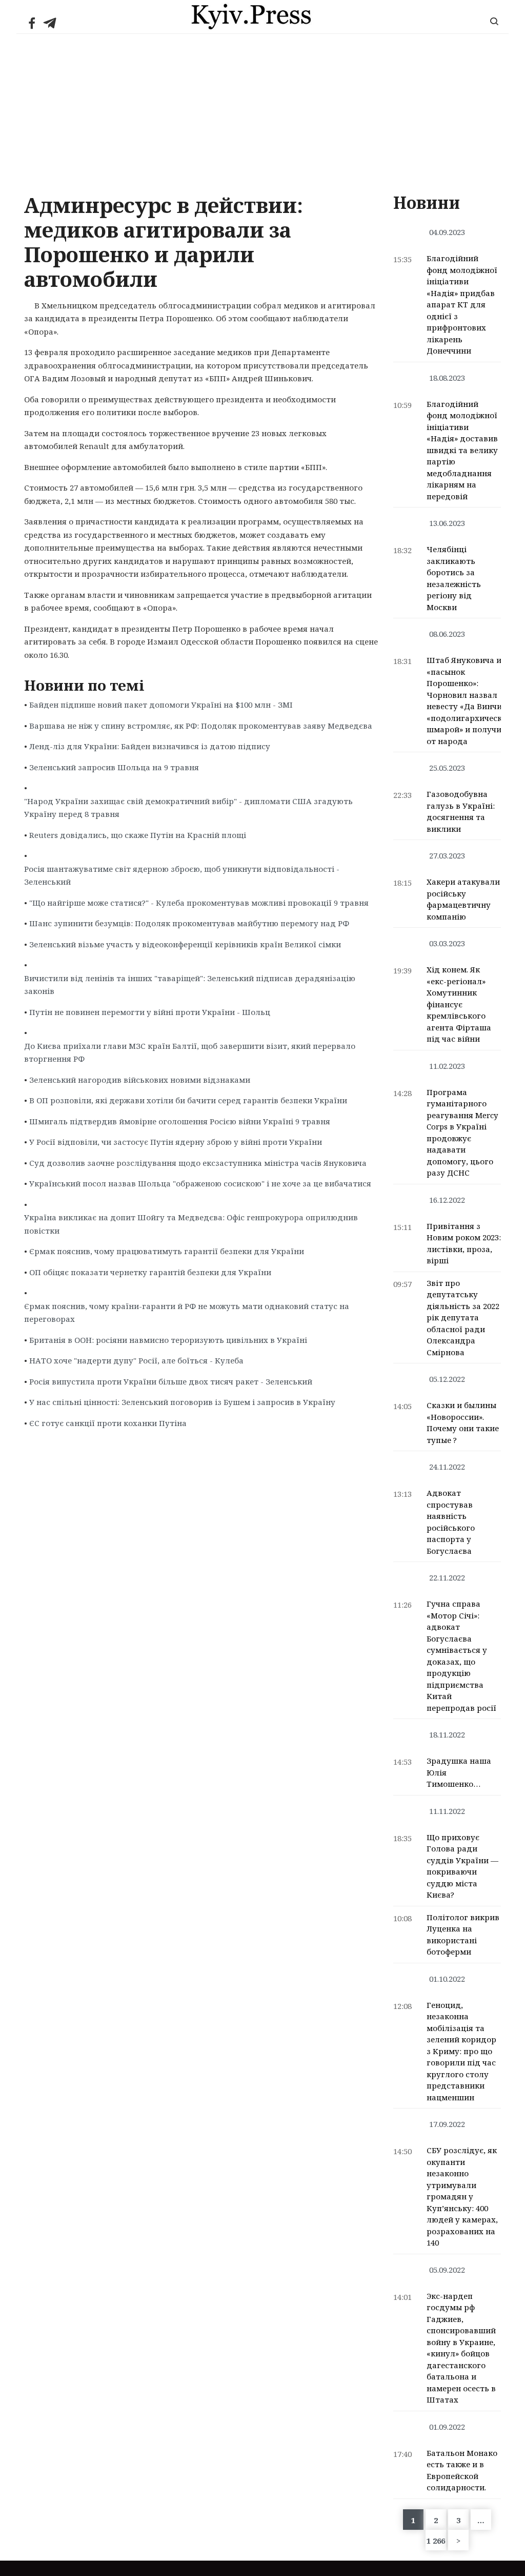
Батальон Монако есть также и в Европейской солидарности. (462, 2470)
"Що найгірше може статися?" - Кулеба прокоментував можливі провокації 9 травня (199, 903)
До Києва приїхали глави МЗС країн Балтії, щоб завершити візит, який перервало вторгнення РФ (190, 1052)
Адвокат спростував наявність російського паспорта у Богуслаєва (451, 1522)
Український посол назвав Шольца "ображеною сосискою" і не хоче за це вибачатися (200, 1183)
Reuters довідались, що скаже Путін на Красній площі (138, 835)
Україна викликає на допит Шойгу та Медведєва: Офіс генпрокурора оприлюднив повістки (191, 1224)
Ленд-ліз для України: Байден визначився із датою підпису (150, 746)
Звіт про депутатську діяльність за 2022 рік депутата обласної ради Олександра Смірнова (463, 1318)
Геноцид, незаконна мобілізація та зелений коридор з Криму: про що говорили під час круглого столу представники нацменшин (461, 2051)
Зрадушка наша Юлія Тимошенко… (459, 1772)
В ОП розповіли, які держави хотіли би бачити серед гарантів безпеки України (188, 1100)
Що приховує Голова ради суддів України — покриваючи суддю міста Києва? (462, 1866)
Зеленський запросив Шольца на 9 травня (114, 767)
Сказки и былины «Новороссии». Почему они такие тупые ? (463, 1422)
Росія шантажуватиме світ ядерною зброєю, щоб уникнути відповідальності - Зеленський (182, 875)
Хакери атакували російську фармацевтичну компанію (463, 899)
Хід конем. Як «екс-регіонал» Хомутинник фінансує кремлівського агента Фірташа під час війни (459, 1004)
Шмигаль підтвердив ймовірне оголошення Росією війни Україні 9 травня (180, 1121)
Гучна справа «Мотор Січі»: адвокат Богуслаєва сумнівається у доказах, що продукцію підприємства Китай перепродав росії (461, 1656)
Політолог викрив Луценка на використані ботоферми (463, 1935)
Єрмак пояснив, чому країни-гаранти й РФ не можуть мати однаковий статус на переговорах (187, 1313)
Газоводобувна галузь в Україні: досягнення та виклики (461, 811)
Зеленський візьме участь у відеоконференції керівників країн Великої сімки (185, 944)
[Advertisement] (262, 111)
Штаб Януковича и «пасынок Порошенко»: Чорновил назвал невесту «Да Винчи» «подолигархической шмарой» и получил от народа (469, 700)
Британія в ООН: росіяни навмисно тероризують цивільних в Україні (168, 1340)
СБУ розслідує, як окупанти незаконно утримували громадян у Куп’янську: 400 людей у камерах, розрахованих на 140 (462, 2196)
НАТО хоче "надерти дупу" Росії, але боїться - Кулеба (136, 1360)
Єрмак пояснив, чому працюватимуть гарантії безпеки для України (167, 1251)
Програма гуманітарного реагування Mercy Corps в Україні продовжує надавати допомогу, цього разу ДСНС (462, 1133)
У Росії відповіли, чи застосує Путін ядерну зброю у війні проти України (176, 1142)
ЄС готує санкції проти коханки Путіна (108, 1423)
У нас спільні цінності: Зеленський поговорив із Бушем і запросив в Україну (182, 1402)
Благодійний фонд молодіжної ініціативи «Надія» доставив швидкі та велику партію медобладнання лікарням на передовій (462, 450)
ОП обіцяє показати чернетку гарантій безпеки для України (150, 1272)
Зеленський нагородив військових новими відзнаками (140, 1080)
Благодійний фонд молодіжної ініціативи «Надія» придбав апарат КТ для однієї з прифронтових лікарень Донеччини (462, 304)
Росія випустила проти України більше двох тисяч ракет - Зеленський (171, 1381)
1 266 (436, 2541)
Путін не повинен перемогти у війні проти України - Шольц (150, 1012)
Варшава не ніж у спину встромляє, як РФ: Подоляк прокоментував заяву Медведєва (201, 726)
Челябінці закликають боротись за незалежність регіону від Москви (454, 578)
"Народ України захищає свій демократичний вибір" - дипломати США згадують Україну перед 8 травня (188, 808)
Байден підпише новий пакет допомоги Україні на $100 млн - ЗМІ (161, 705)
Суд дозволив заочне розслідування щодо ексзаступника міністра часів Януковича (198, 1163)
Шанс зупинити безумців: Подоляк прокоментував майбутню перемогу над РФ (189, 923)
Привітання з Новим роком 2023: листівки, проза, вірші (464, 1243)
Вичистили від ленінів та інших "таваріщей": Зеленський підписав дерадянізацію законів (190, 985)
